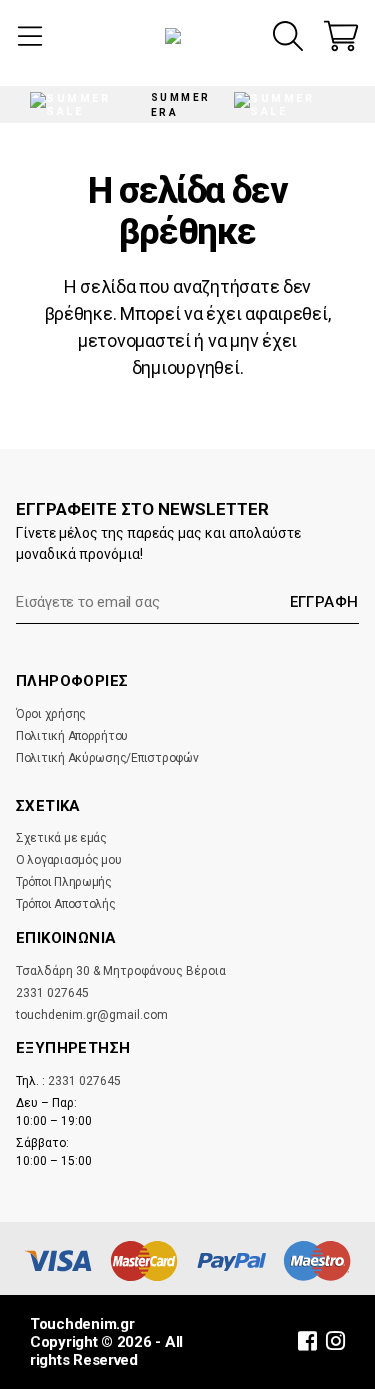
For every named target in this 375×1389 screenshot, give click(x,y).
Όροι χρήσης (51, 714)
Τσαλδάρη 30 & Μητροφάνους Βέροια (121, 971)
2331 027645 (52, 993)
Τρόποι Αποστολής (66, 904)
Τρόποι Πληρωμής (64, 882)
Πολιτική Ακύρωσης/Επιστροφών (107, 758)
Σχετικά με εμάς (61, 838)
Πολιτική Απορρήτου (72, 736)
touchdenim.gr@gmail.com (92, 1015)
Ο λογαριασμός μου (68, 860)
